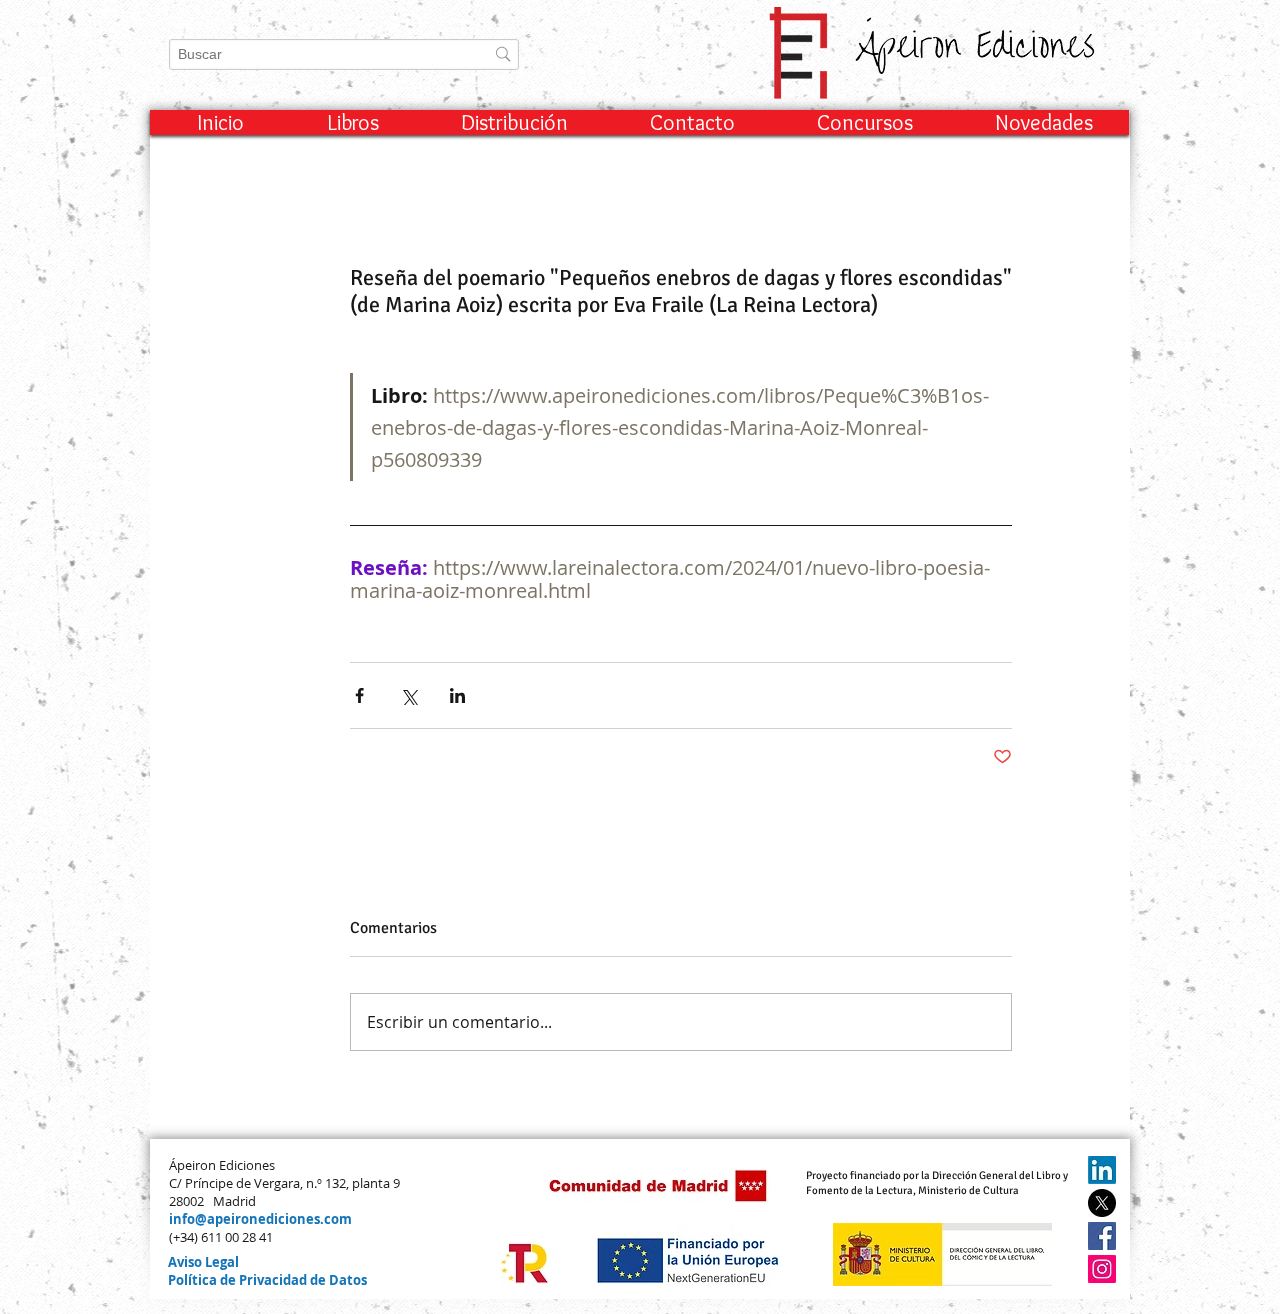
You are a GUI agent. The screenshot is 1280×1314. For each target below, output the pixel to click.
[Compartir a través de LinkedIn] (457, 695)
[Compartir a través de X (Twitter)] (408, 695)
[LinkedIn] (1102, 1170)
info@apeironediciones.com (260, 1219)
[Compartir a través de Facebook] (359, 695)
